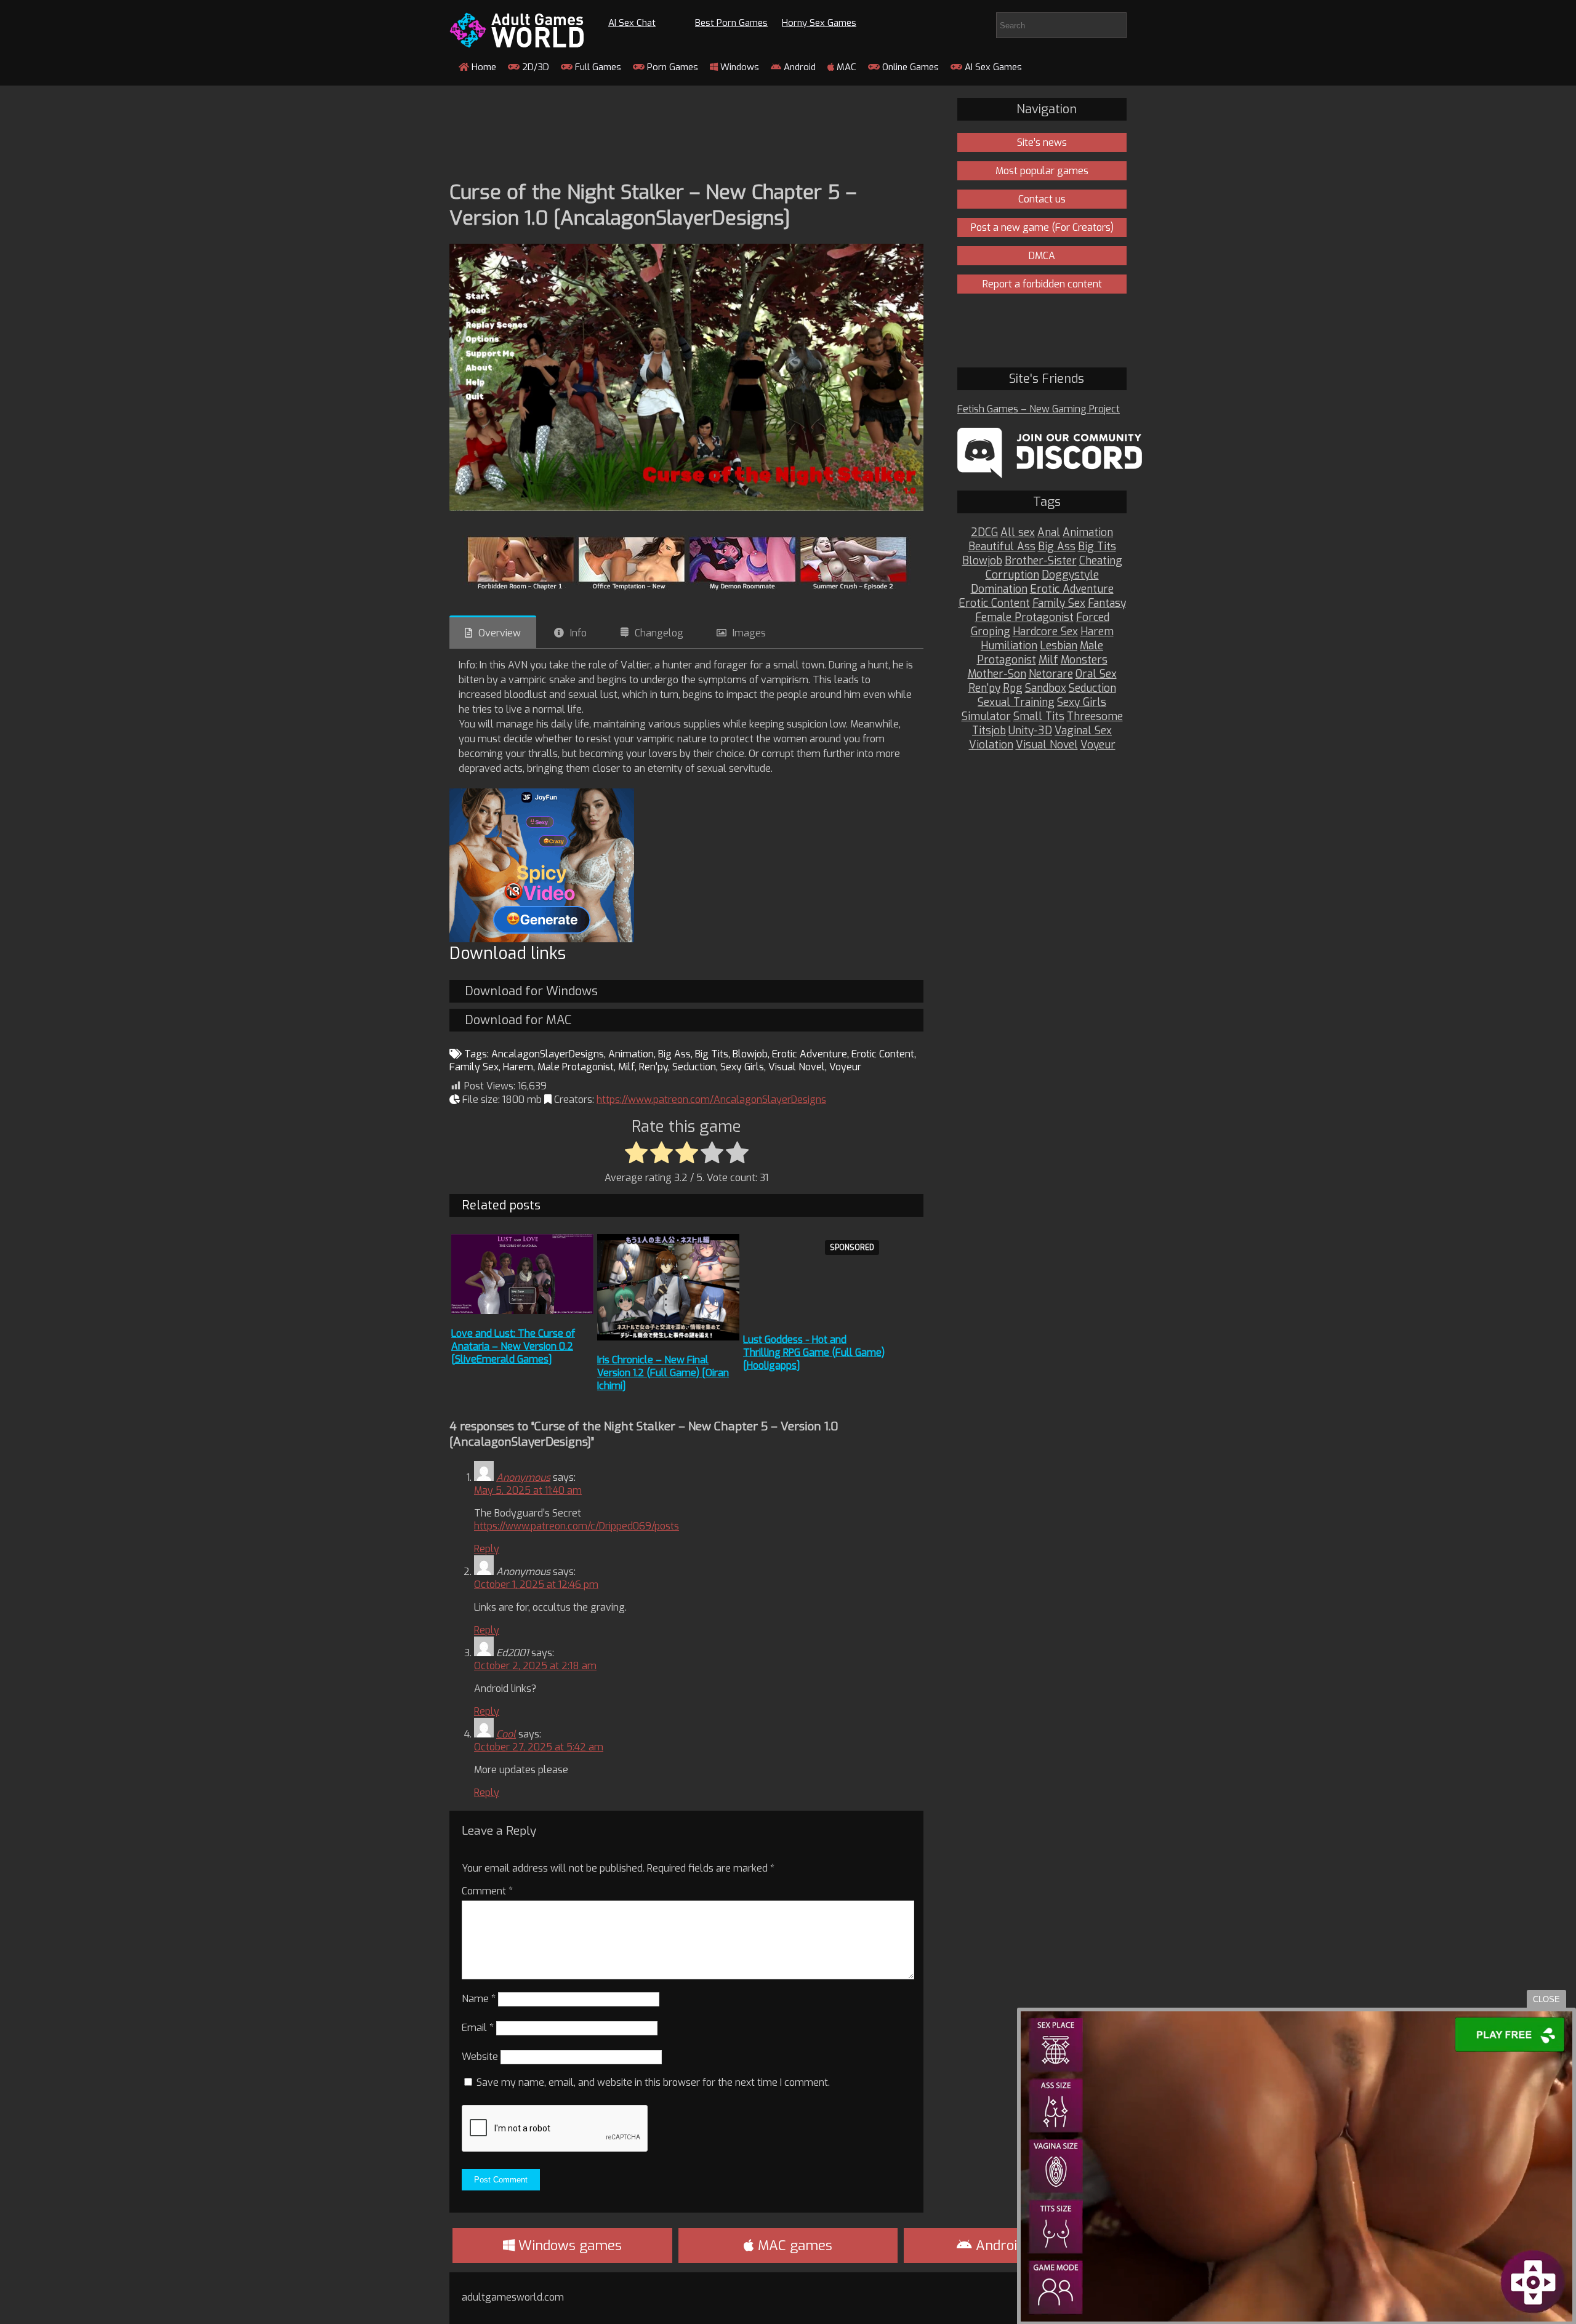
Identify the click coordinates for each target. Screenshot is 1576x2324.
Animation (631, 1054)
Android (798, 67)
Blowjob (750, 1054)
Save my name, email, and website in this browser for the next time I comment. (653, 2082)
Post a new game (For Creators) (1042, 227)
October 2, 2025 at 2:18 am (535, 1666)
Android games (1021, 2246)
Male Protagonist (576, 1067)
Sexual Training (1016, 703)
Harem (518, 1067)
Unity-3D (1030, 731)
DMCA (1042, 256)
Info (578, 633)
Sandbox (1046, 688)
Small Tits (1039, 717)
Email (478, 2028)
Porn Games (671, 67)
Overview (500, 633)
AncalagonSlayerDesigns (548, 1054)
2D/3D (534, 67)
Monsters (1084, 660)
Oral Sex (1096, 674)
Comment (487, 1891)
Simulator (986, 717)
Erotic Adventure (810, 1054)
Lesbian (1059, 646)
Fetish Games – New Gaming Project (1039, 409)
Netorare (1051, 674)
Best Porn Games (731, 23)
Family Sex (474, 1067)
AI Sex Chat (632, 23)
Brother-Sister (1041, 561)
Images (749, 633)
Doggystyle (1070, 575)
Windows (738, 67)
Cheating (1101, 561)
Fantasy (1107, 603)
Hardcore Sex (1045, 632)
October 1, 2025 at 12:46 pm (536, 1585)
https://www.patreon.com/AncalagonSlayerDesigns (711, 1100)
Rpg (1013, 688)
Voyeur (845, 1067)
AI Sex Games (992, 67)
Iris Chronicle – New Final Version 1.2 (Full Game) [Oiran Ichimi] (663, 1373)
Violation (991, 745)
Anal (1049, 533)
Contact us (1042, 199)
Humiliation (1009, 646)
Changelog (659, 633)
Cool (506, 1734)
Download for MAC (518, 1020)
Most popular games (1042, 171)
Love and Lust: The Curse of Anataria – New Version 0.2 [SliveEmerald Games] (513, 1346)
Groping (991, 632)
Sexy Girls (742, 1067)
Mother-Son (997, 674)
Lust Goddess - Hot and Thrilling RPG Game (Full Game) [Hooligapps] (814, 1352)
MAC (845, 67)
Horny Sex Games (819, 23)
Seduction (694, 1067)
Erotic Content (883, 1054)
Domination (999, 589)
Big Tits (712, 1054)
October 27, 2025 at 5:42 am (539, 1747)
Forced (1093, 618)
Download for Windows (531, 991)
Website (480, 2057)
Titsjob (989, 731)
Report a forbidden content (1042, 284)
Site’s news (1042, 142)
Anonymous (523, 1477)
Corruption (1012, 575)
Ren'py (653, 1067)
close (1546, 1999)
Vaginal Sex (1083, 731)
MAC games (793, 2246)
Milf (626, 1067)
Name (479, 1999)
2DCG (984, 533)
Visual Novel (797, 1067)
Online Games (909, 67)
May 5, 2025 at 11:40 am (528, 1490)
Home (483, 67)
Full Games (597, 67)
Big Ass (674, 1054)
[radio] (636, 1153)
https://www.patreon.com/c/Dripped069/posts (577, 1526)
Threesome (1095, 717)
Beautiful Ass (1002, 547)
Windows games (568, 2246)
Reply (487, 1549)
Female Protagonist (1024, 618)
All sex (1018, 533)
